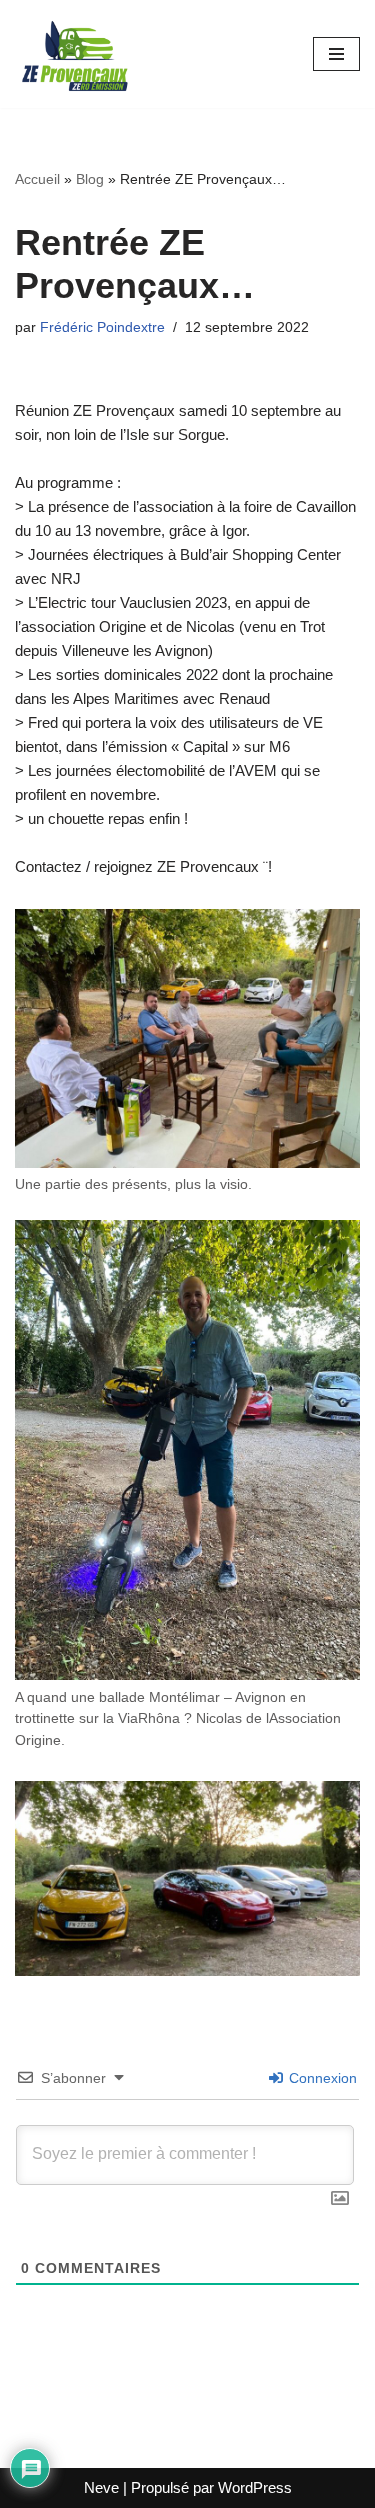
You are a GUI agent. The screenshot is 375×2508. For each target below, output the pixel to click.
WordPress (255, 2487)
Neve (101, 2487)
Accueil (37, 179)
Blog (90, 179)
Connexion (321, 2078)
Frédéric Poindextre (102, 327)
